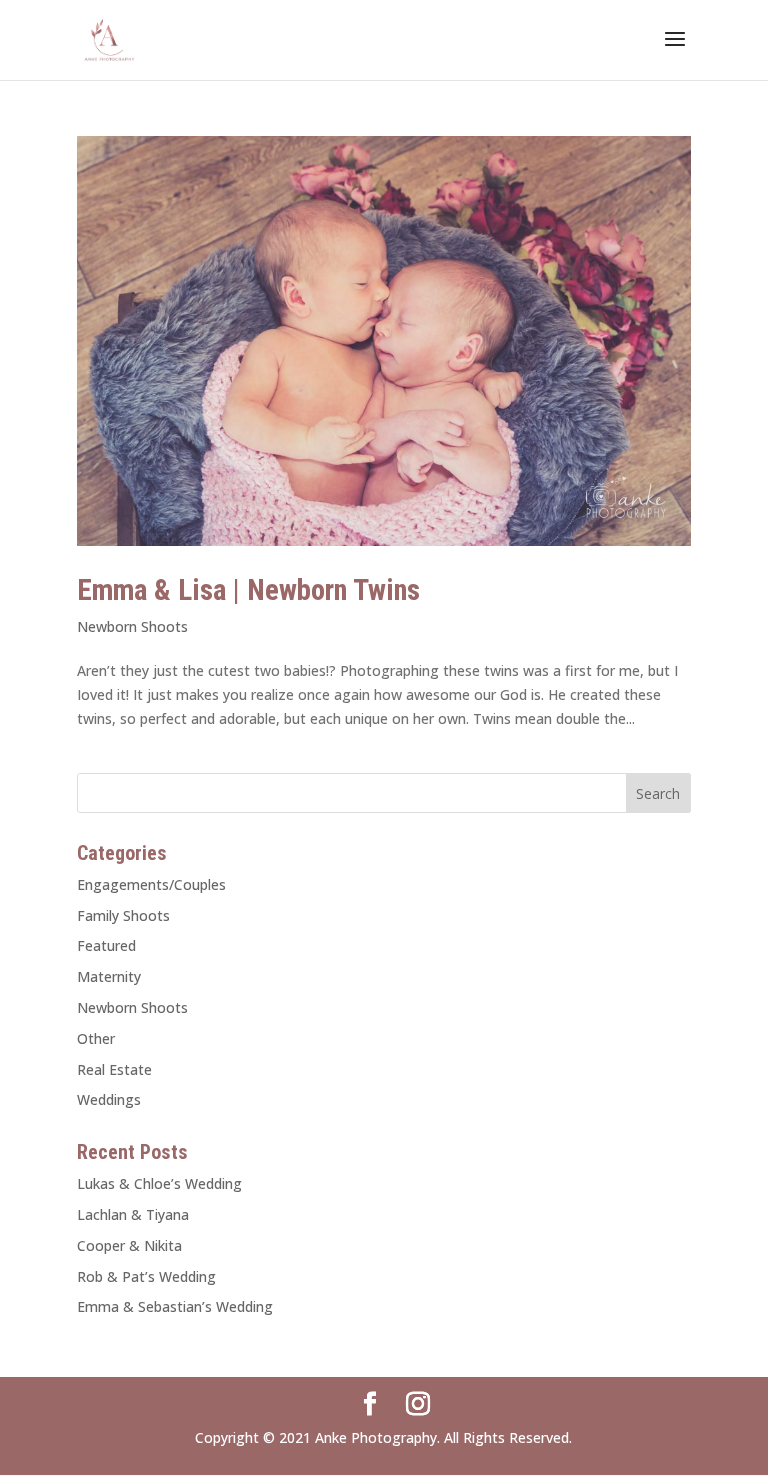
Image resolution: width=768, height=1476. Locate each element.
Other (96, 1038)
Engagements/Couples (151, 884)
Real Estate (114, 1069)
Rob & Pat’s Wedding (146, 1276)
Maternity (109, 976)
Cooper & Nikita (129, 1245)
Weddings (109, 1099)
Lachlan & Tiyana (133, 1214)
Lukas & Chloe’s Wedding (159, 1183)
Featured (106, 945)
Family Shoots (123, 915)
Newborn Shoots (132, 626)
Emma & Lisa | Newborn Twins (248, 590)
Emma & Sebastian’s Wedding (175, 1306)
